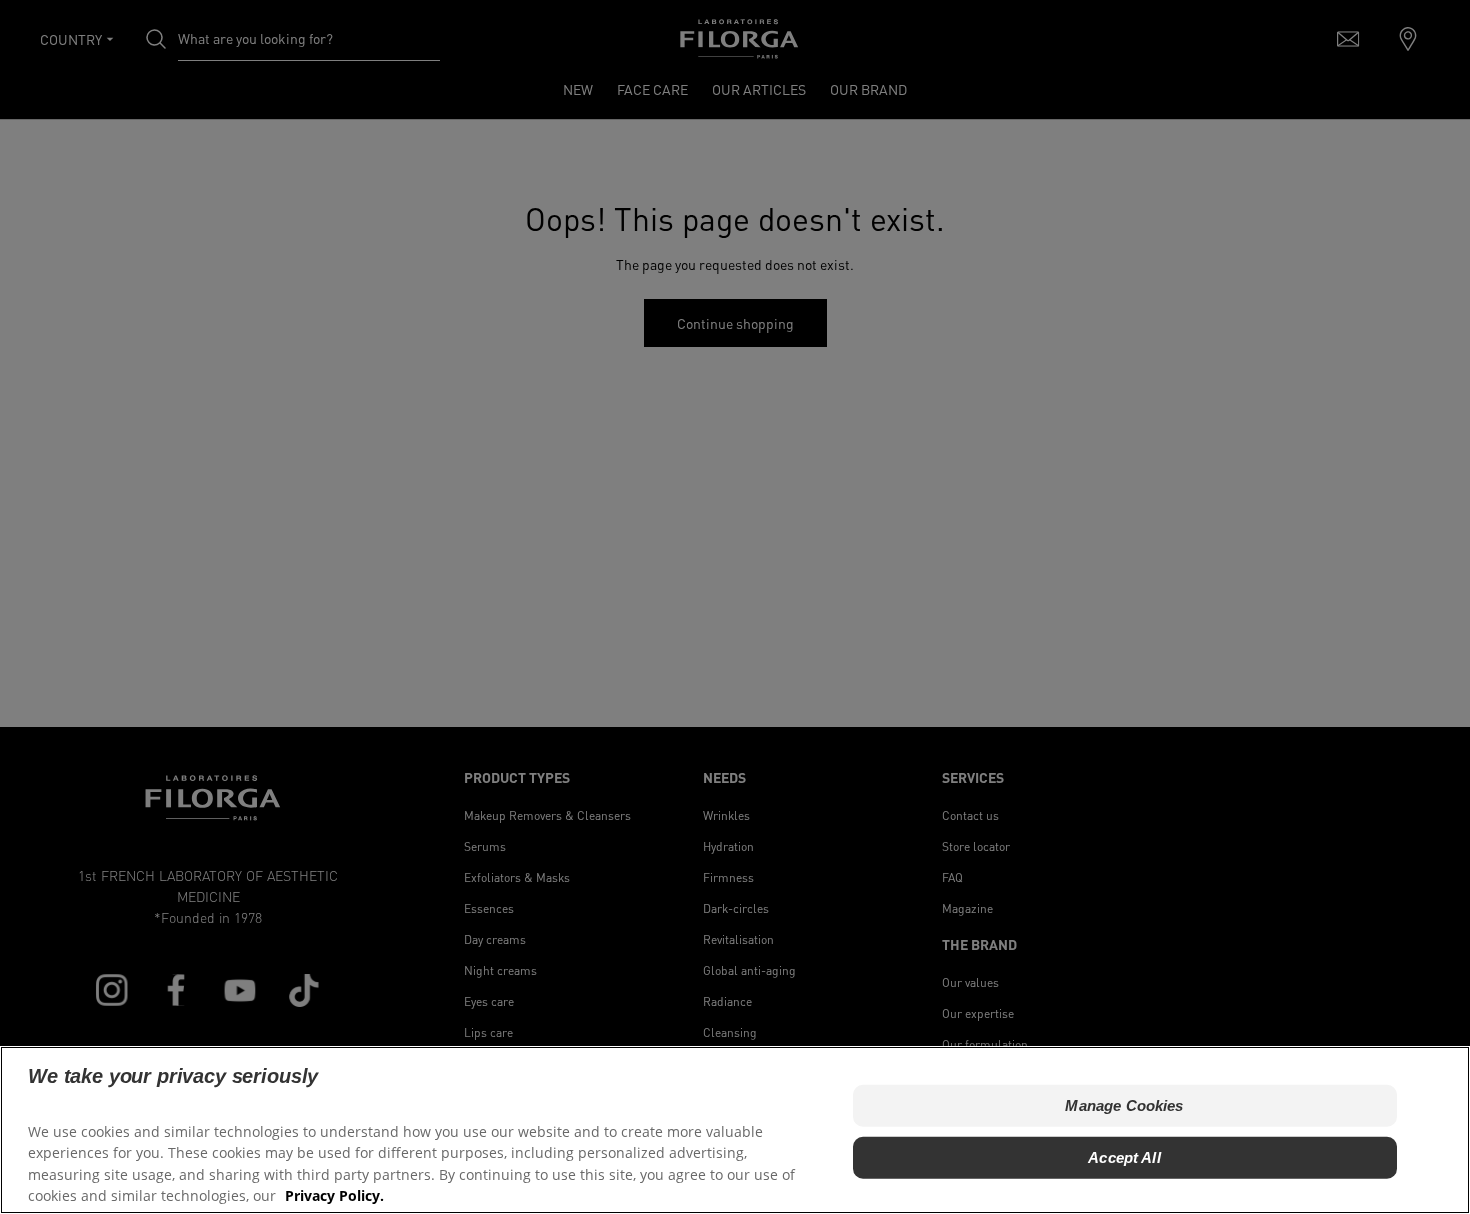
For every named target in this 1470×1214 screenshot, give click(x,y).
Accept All (1124, 1156)
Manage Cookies (1124, 1104)
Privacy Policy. (334, 1194)
